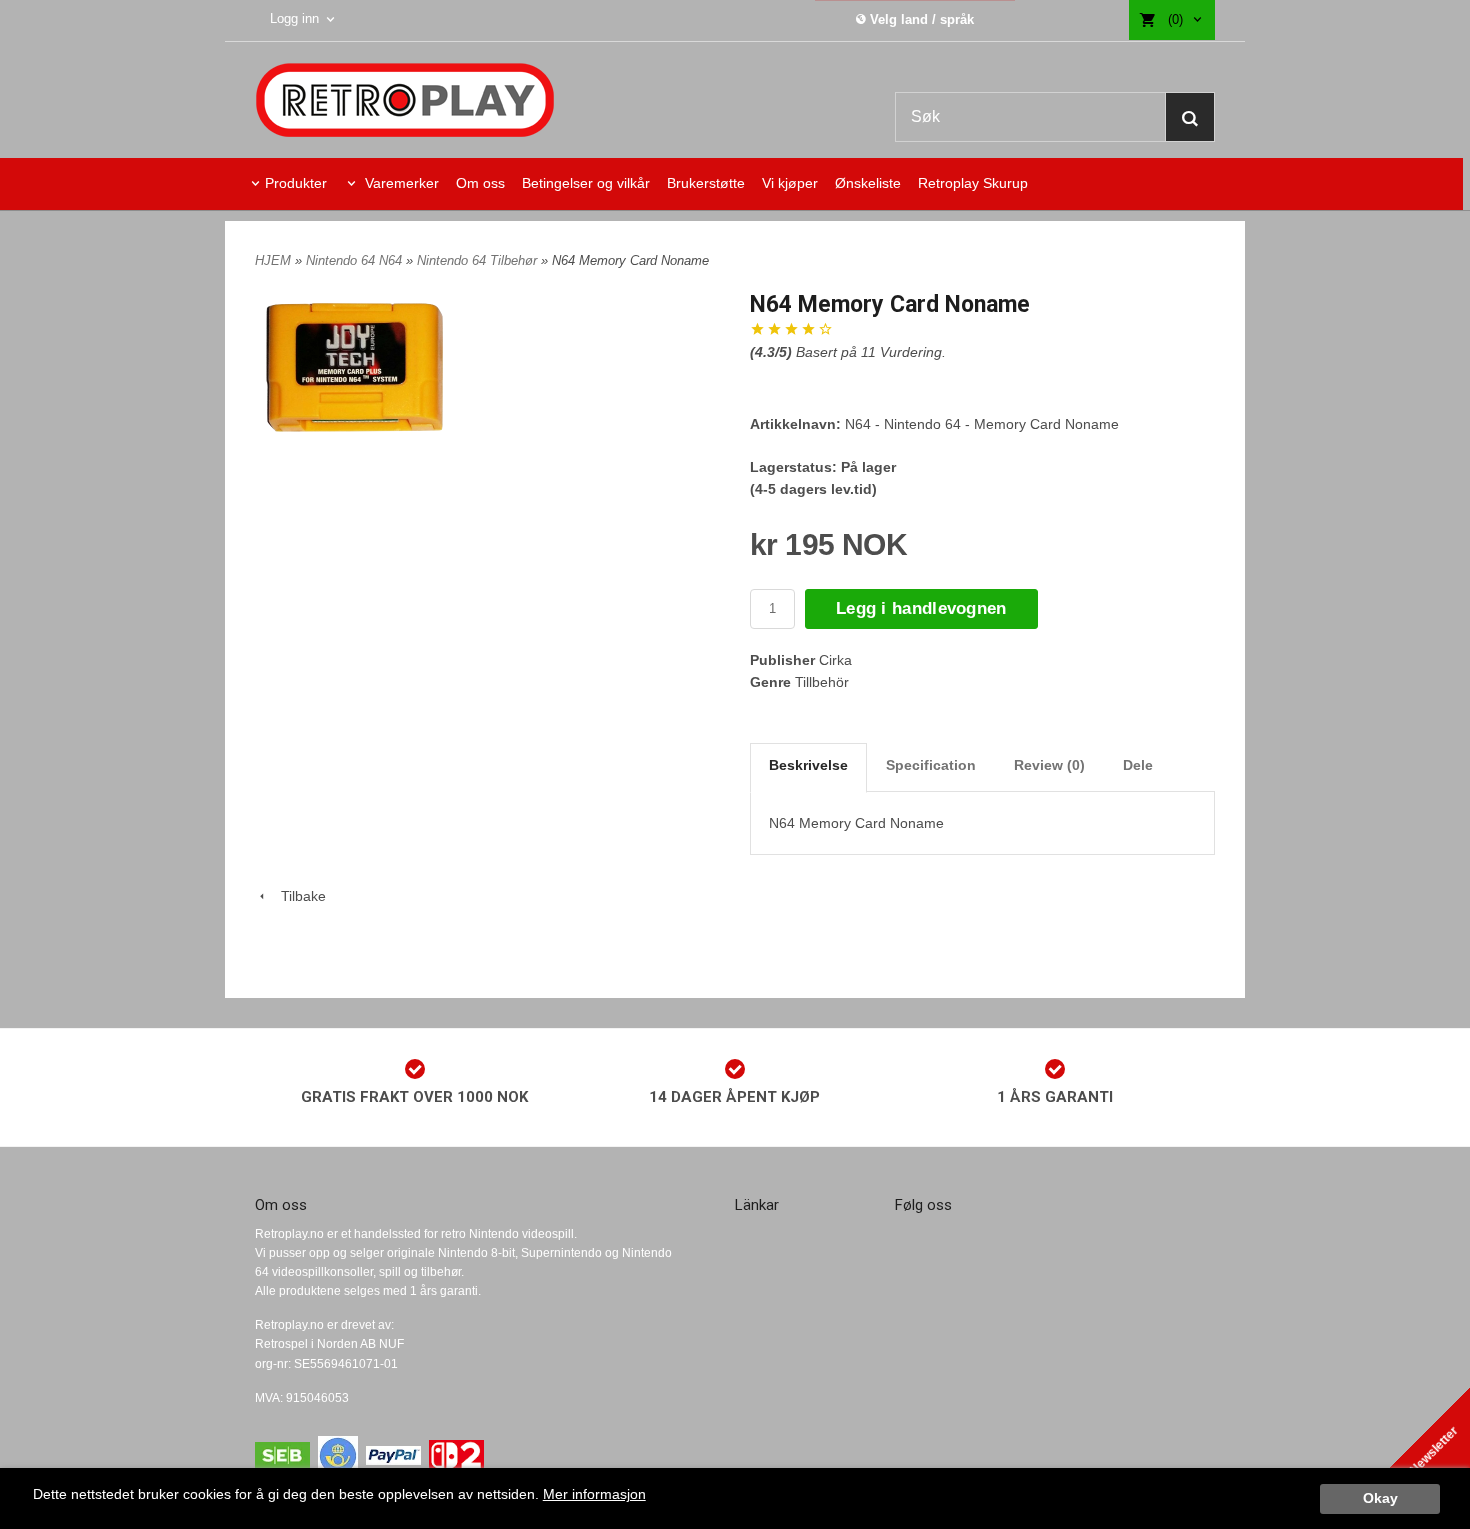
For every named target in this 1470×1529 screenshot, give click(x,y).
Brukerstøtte (706, 183)
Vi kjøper (790, 183)
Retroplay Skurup (973, 183)
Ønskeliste (868, 183)
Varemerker (400, 183)
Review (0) (1049, 765)
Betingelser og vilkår (586, 183)
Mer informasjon (594, 1494)
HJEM (273, 260)
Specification (931, 765)
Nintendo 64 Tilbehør (479, 260)
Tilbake (297, 896)
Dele (1138, 765)
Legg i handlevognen (921, 608)
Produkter (296, 183)
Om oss (480, 183)
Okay (1380, 1498)
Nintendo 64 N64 (356, 260)
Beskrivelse (808, 765)
